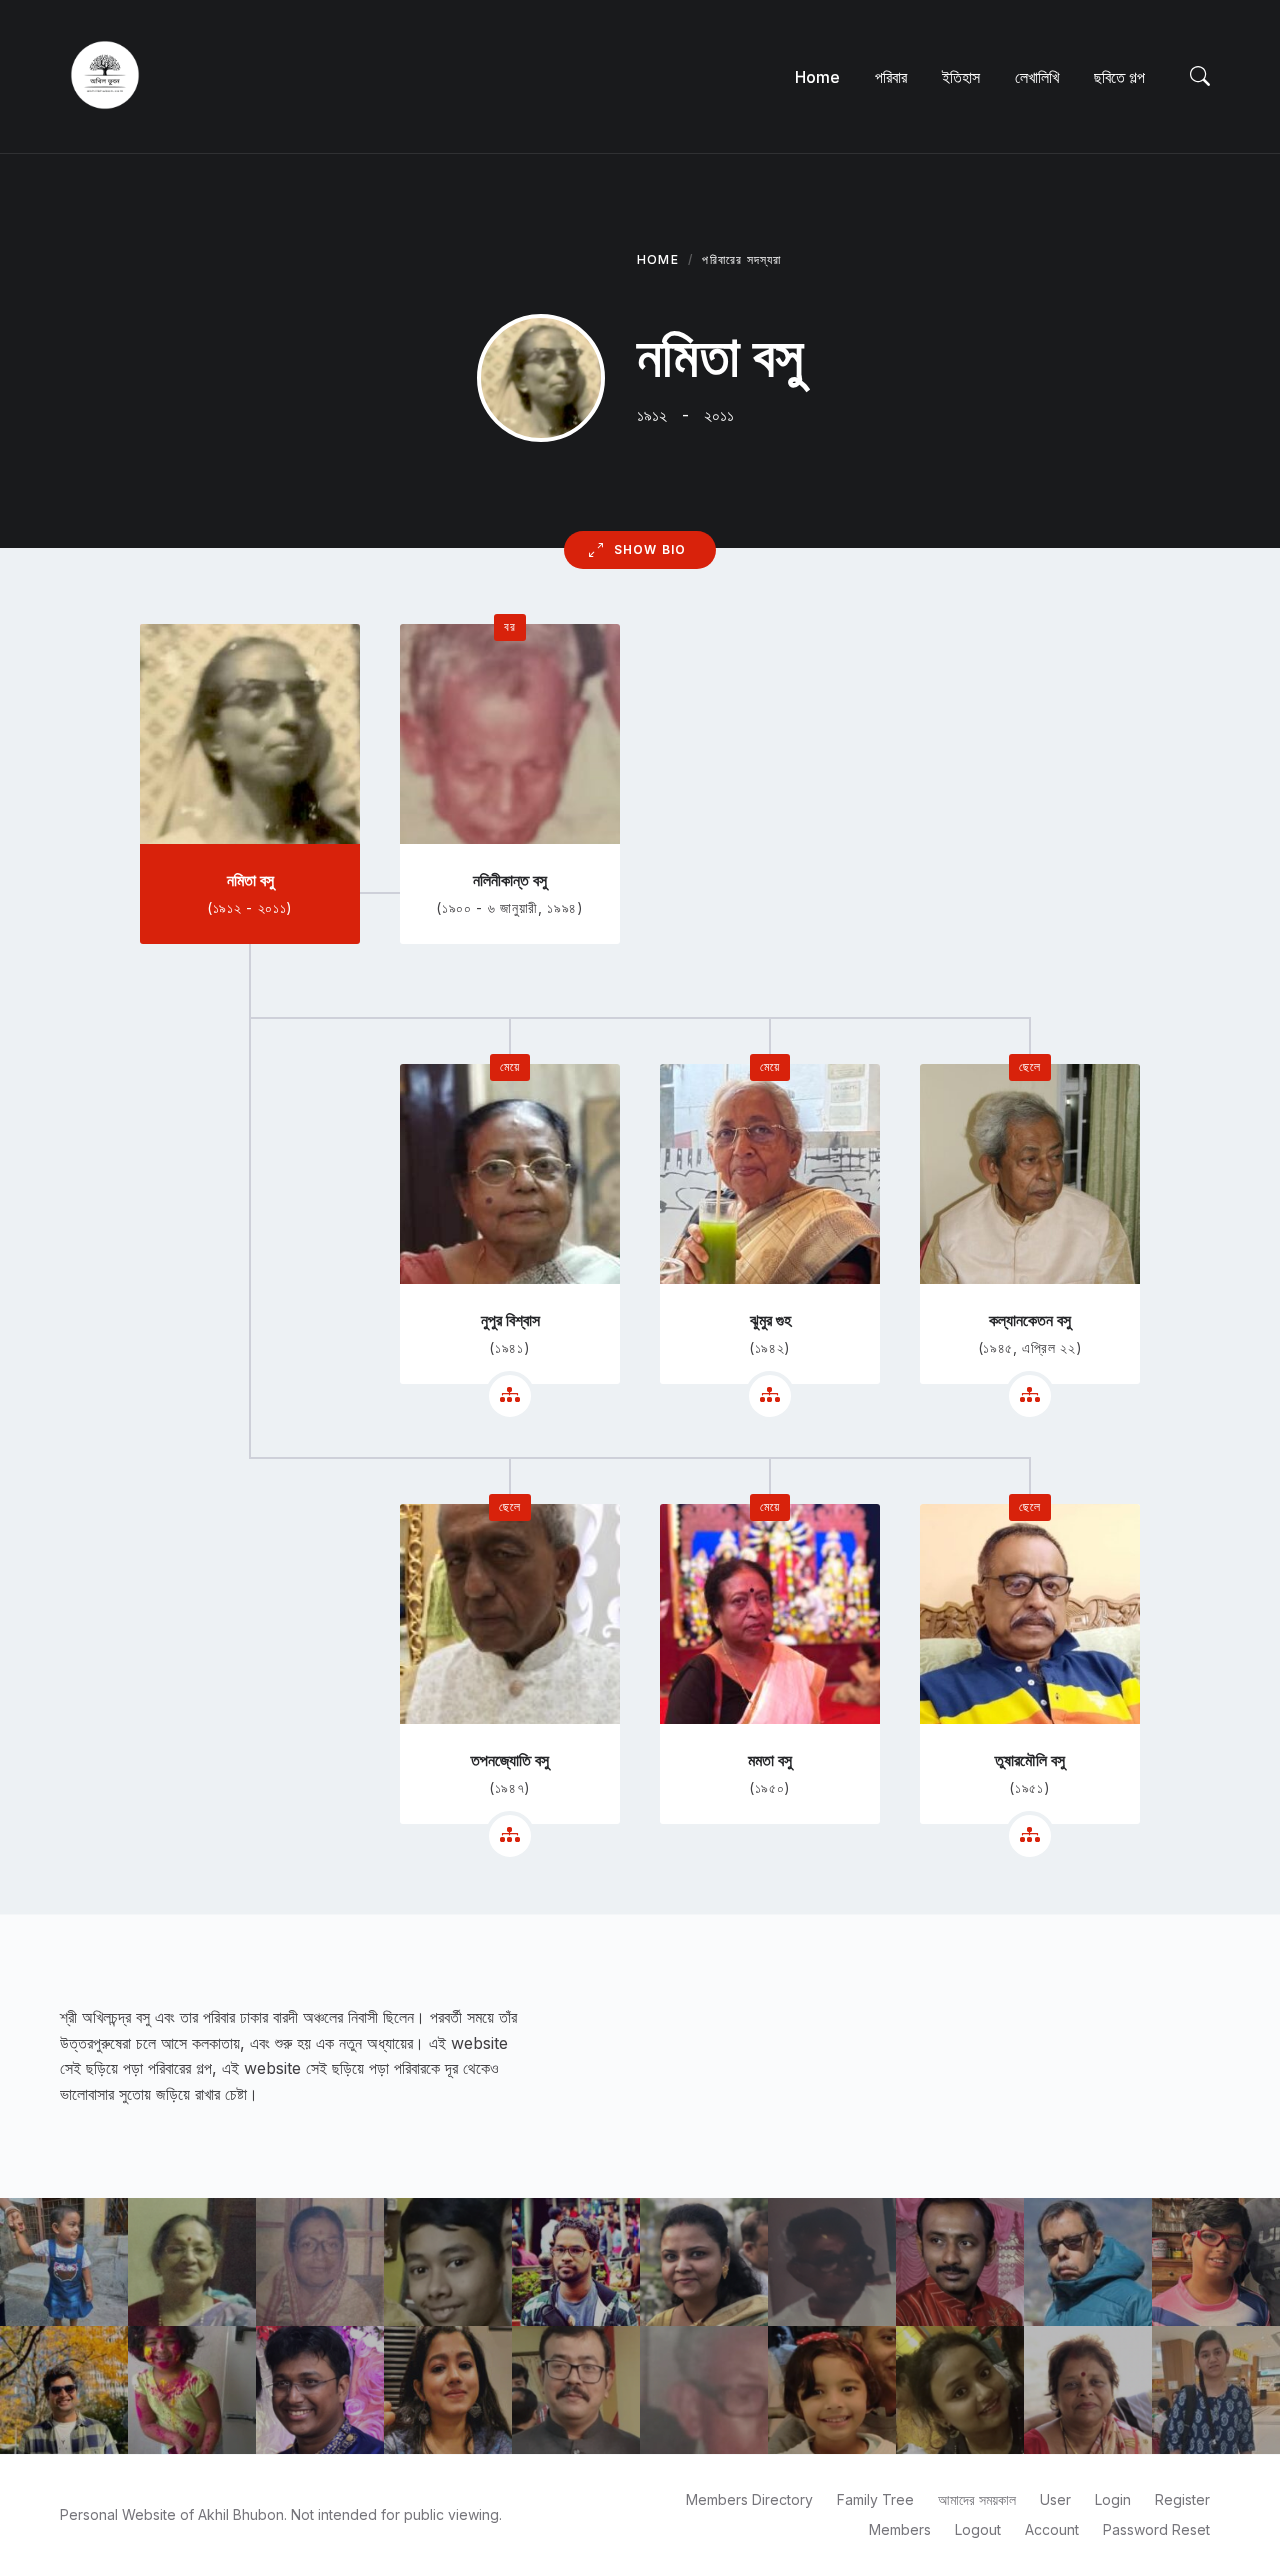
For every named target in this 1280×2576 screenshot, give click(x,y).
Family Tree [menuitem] (875, 2499)
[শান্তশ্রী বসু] (192, 2262)
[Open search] (1200, 77)
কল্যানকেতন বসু (1030, 1320)
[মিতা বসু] (1088, 2390)
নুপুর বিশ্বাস (510, 1320)
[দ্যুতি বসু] (448, 2390)
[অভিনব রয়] (64, 2390)
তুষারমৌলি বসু (1030, 1760)
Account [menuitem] (1052, 2529)
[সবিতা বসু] (320, 2262)
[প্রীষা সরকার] (1216, 2390)
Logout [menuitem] (978, 2529)
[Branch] (510, 1396)
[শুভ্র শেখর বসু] (960, 2262)
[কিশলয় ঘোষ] (1088, 2262)
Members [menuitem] (900, 2529)
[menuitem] (817, 77)
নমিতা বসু (250, 880)
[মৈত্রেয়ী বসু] (704, 2262)
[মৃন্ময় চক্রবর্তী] (576, 2390)
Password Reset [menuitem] (1156, 2529)
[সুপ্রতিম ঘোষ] (448, 2262)
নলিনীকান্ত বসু (510, 880)
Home (658, 259)
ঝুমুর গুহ (770, 1320)
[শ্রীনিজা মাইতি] (64, 2262)
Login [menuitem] (1113, 2499)
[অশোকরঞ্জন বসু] (704, 2390)
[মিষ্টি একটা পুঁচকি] (832, 2390)
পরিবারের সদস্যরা (741, 259)
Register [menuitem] (1182, 2499)
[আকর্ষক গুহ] (1216, 2262)
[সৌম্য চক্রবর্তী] (320, 2390)
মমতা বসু (770, 1760)
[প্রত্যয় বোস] (576, 2262)
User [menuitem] (1055, 2499)
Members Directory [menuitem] (749, 2499)
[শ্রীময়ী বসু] (192, 2390)
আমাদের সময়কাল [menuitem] (977, 2499)
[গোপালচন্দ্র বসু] (832, 2262)
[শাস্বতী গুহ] (960, 2390)
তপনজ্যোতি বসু (510, 1760)
